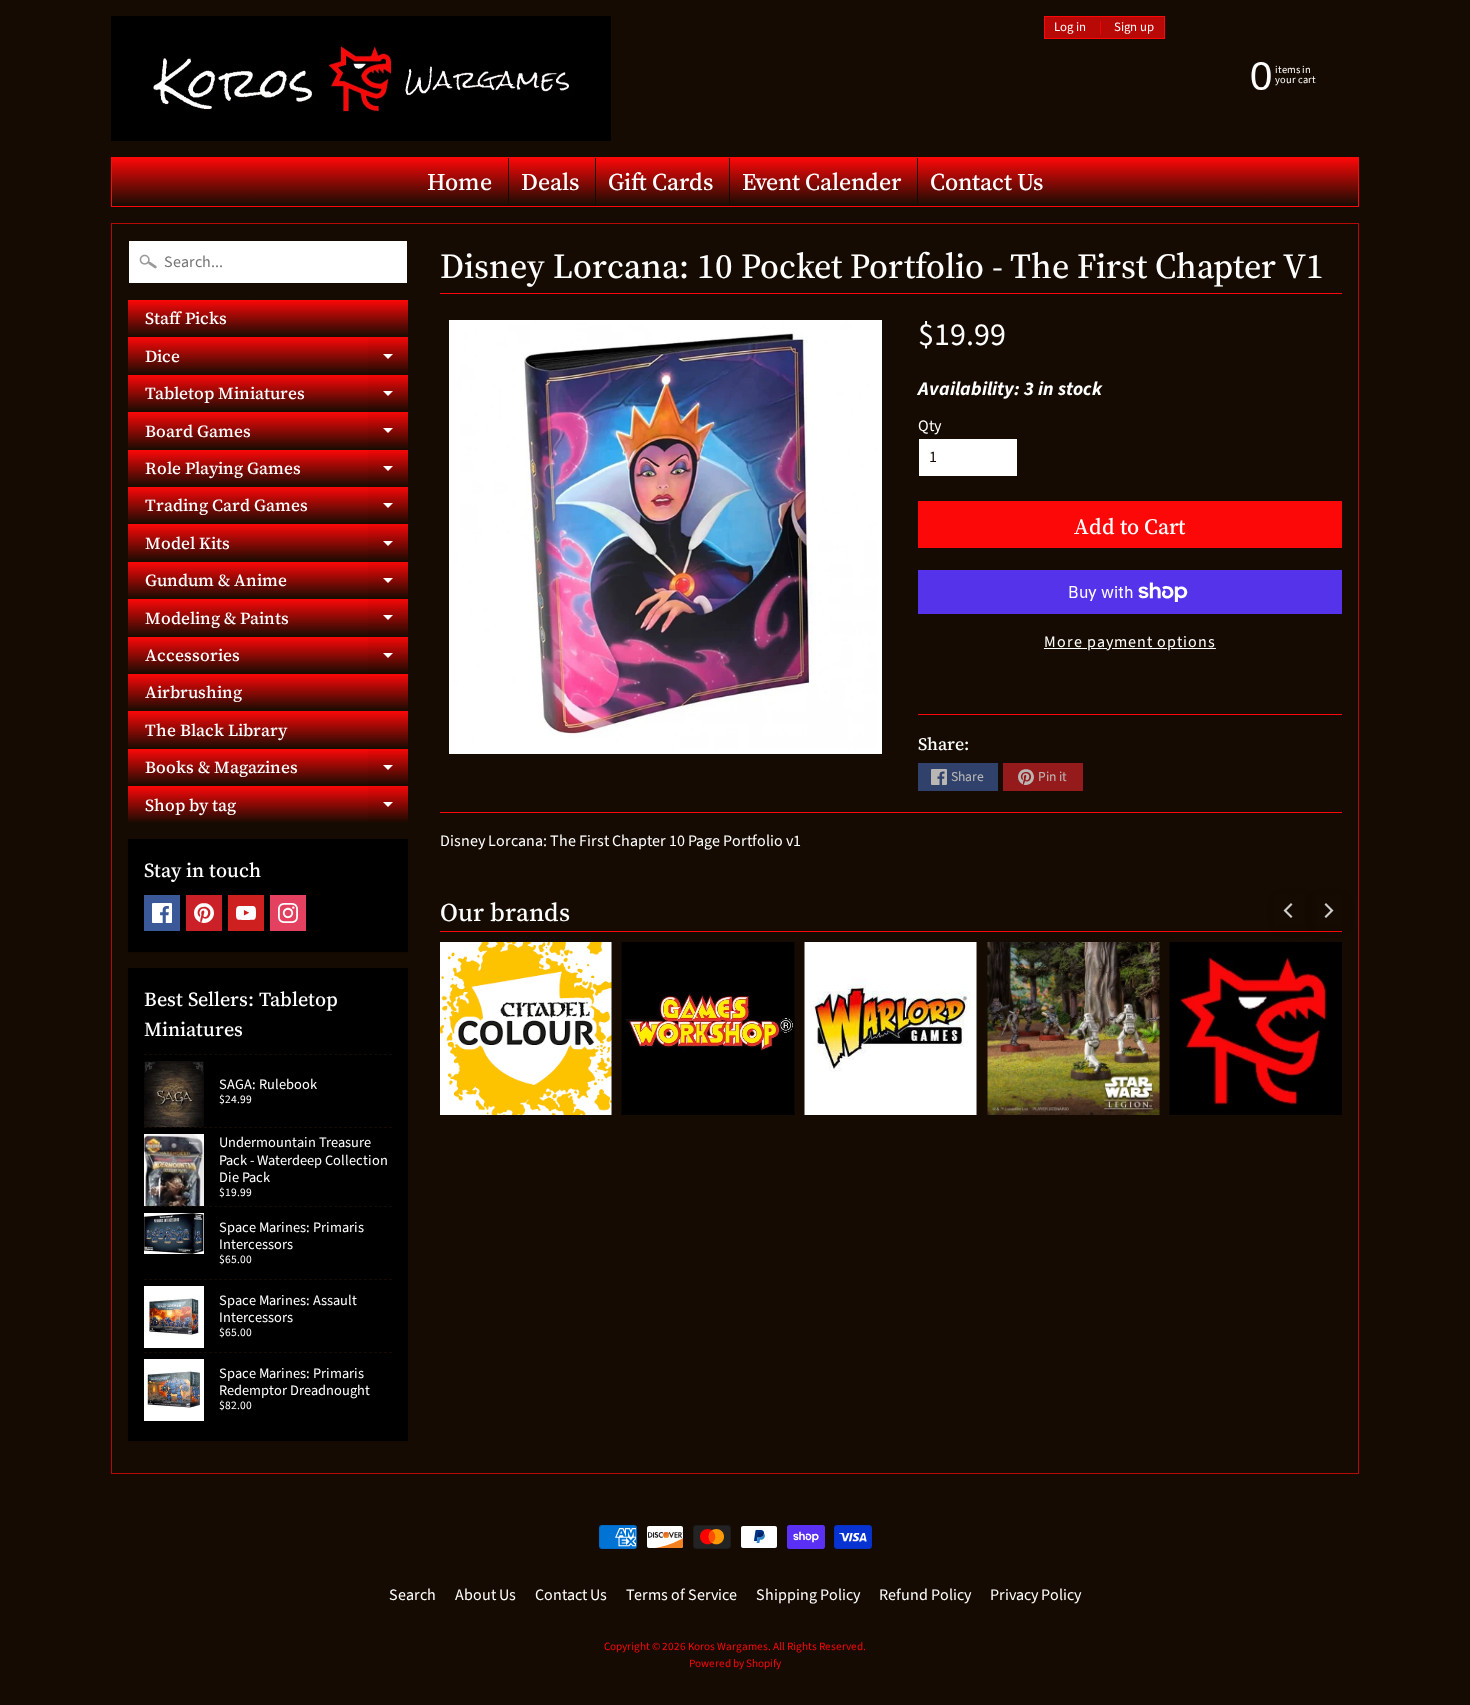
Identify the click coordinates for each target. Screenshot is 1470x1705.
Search (412, 1595)
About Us (485, 1595)
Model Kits (276, 546)
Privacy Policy (1035, 1595)
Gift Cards (660, 181)
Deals (550, 181)
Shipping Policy (808, 1595)
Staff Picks (186, 318)
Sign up (1134, 27)
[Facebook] (162, 913)
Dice (276, 359)
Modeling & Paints (276, 621)
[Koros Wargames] (361, 78)
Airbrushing (193, 692)
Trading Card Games (276, 508)
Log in (1070, 27)
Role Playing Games (276, 471)
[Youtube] (246, 913)
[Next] (1327, 910)
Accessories (276, 658)
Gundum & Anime (276, 583)
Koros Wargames (728, 1646)
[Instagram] (288, 913)
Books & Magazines (276, 770)
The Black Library (216, 730)
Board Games (276, 434)
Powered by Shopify (735, 1663)
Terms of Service (681, 1595)
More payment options (1130, 642)
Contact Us (986, 181)
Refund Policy (925, 1595)
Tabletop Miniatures (276, 396)
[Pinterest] (204, 913)
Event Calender (821, 181)
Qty (929, 426)
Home (459, 181)
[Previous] (1289, 910)
